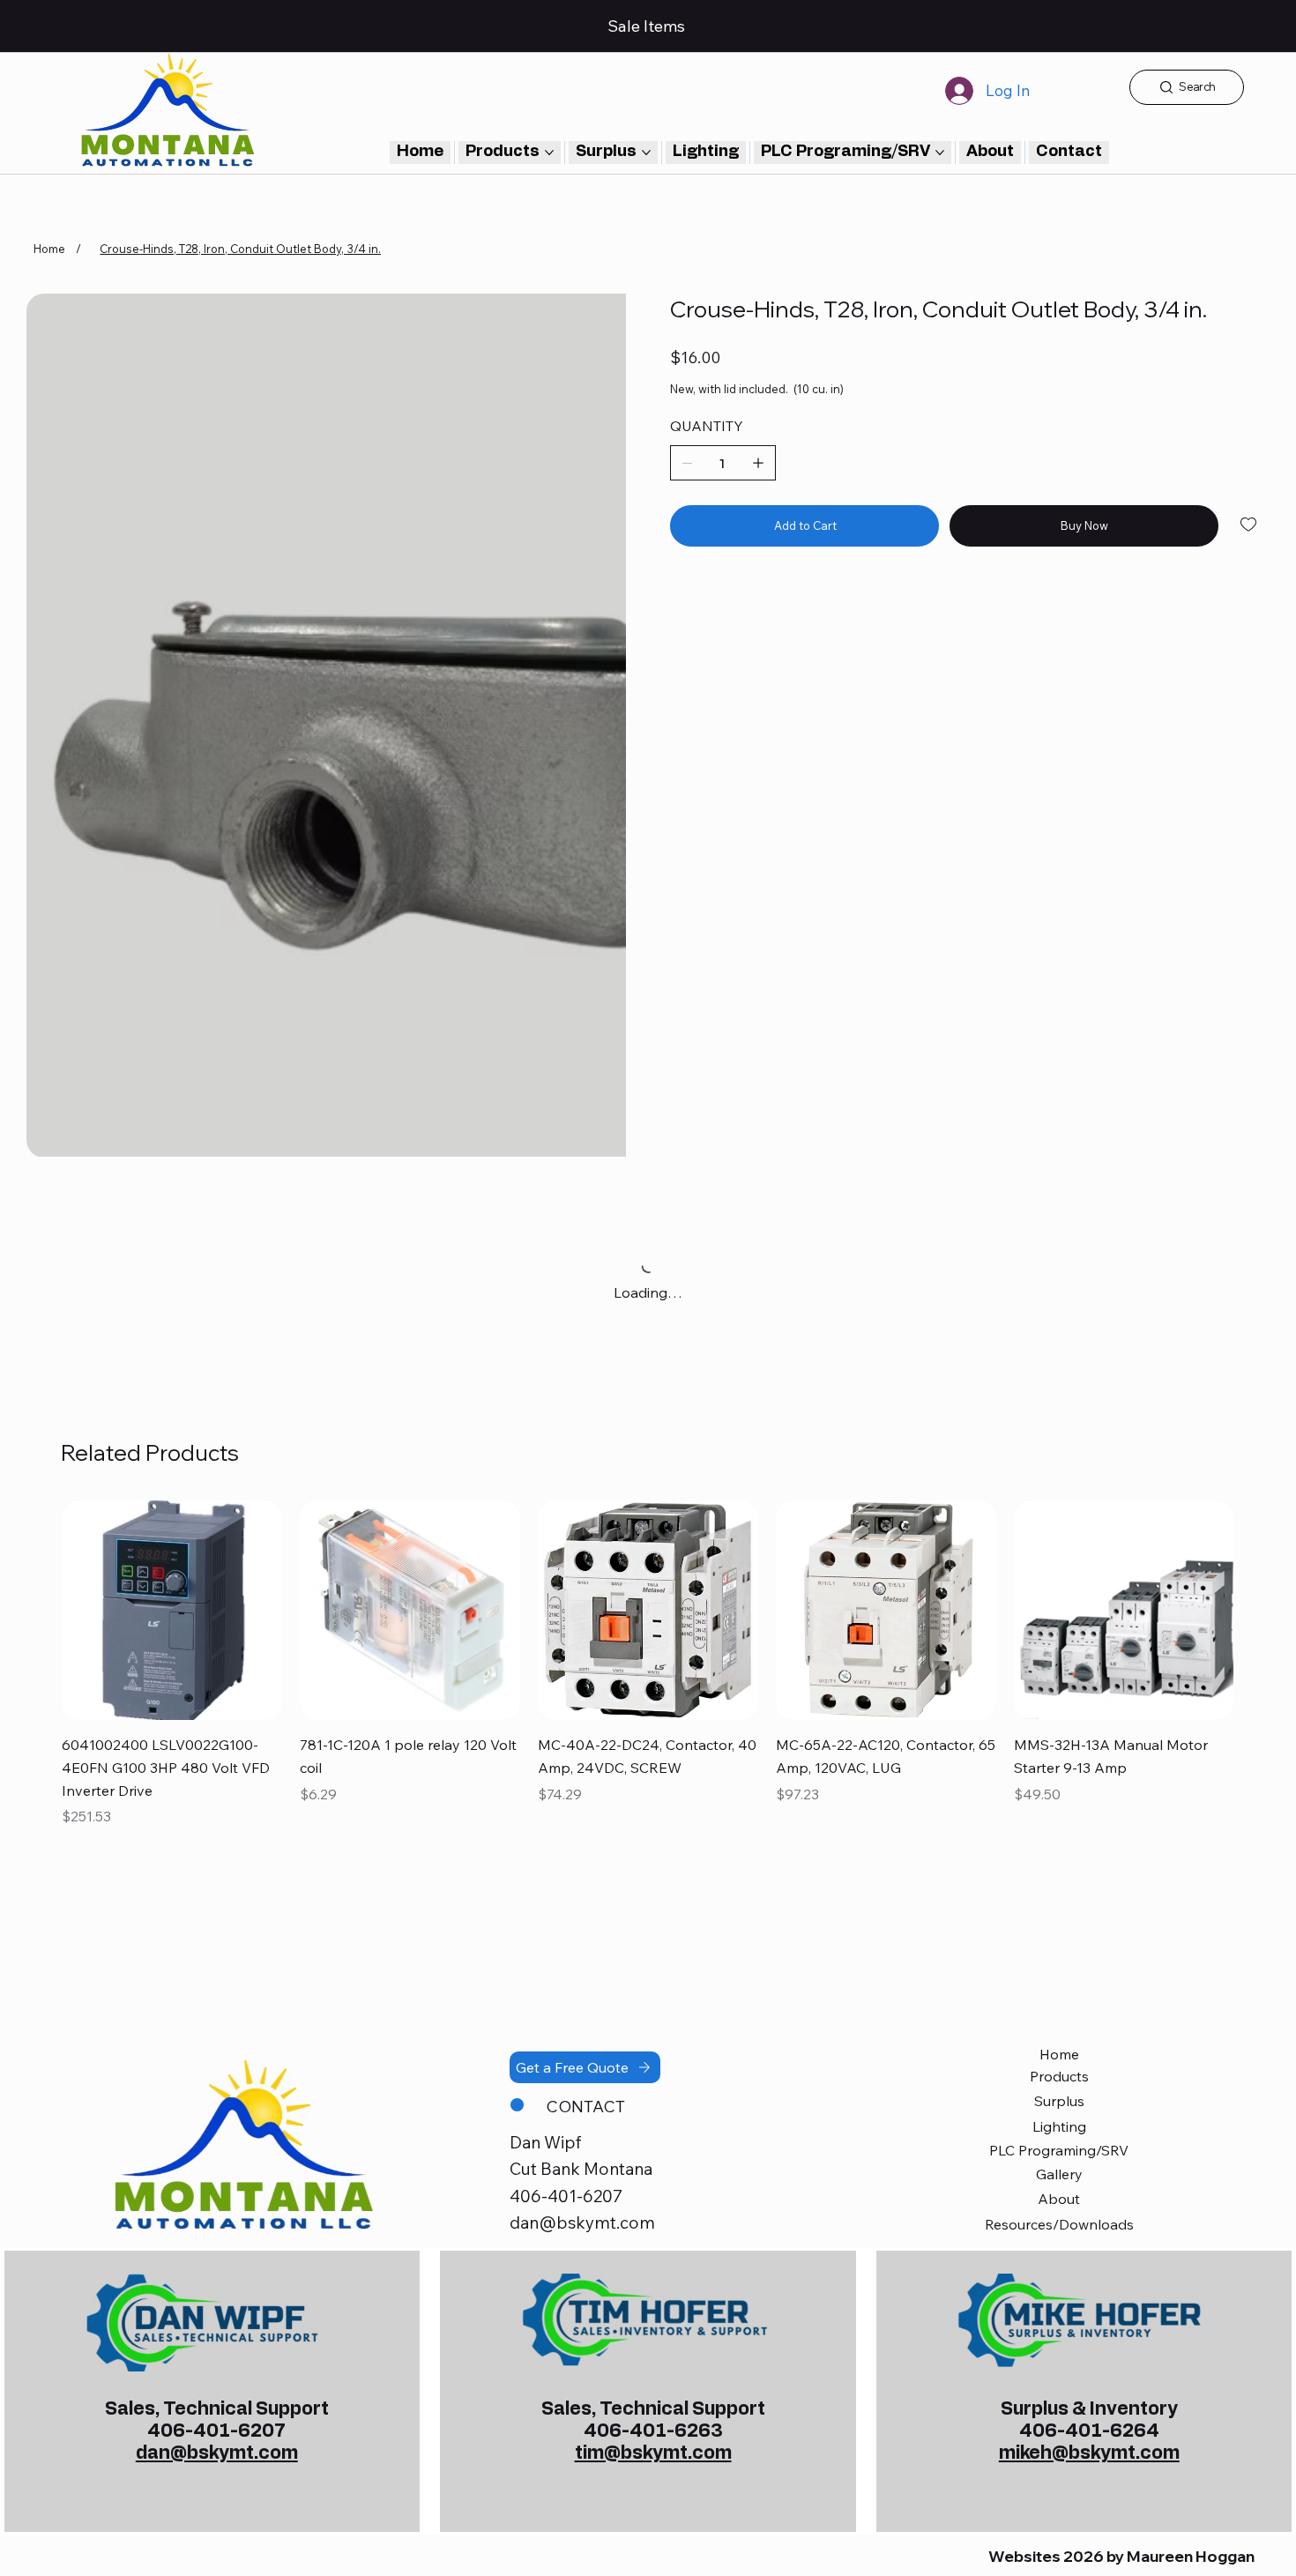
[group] (648, 1402)
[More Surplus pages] (646, 153)
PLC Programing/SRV (1059, 1887)
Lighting (1059, 1863)
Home (1059, 1791)
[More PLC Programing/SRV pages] (940, 153)
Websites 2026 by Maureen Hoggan (1121, 2292)
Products (1059, 1813)
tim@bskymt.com (653, 2189)
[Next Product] (1260, 1346)
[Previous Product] (36, 1346)
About (1059, 1935)
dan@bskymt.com (582, 1959)
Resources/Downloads (1059, 1961)
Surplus (1059, 1837)
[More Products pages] (549, 153)
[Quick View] (172, 1347)
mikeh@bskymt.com (1089, 2189)
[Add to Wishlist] (1250, 525)
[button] (1069, 153)
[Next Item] (604, 594)
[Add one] (758, 463)
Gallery (1059, 1910)
